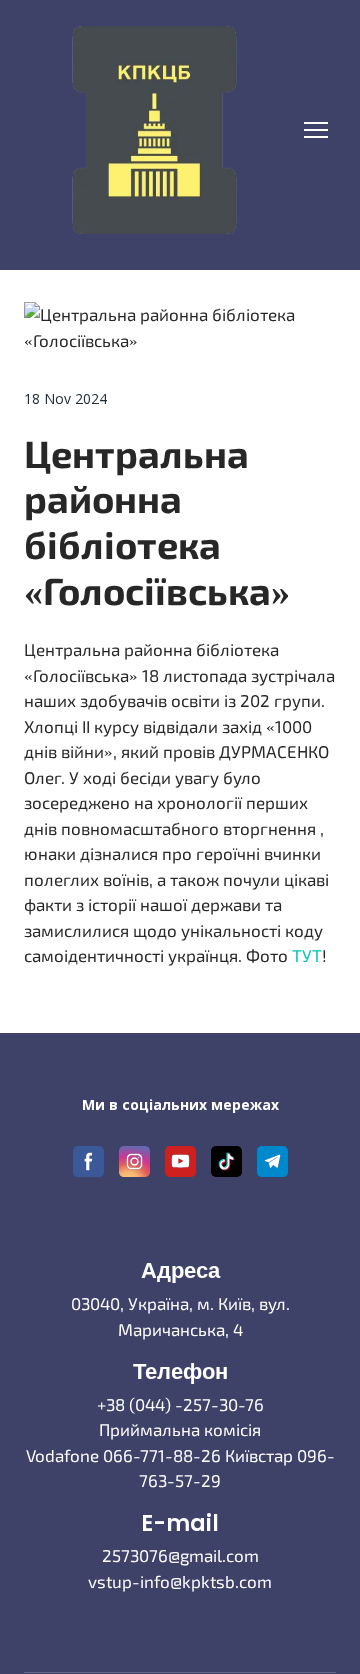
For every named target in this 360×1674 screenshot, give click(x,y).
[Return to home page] (154, 130)
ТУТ (307, 955)
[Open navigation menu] (316, 130)
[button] (88, 1161)
